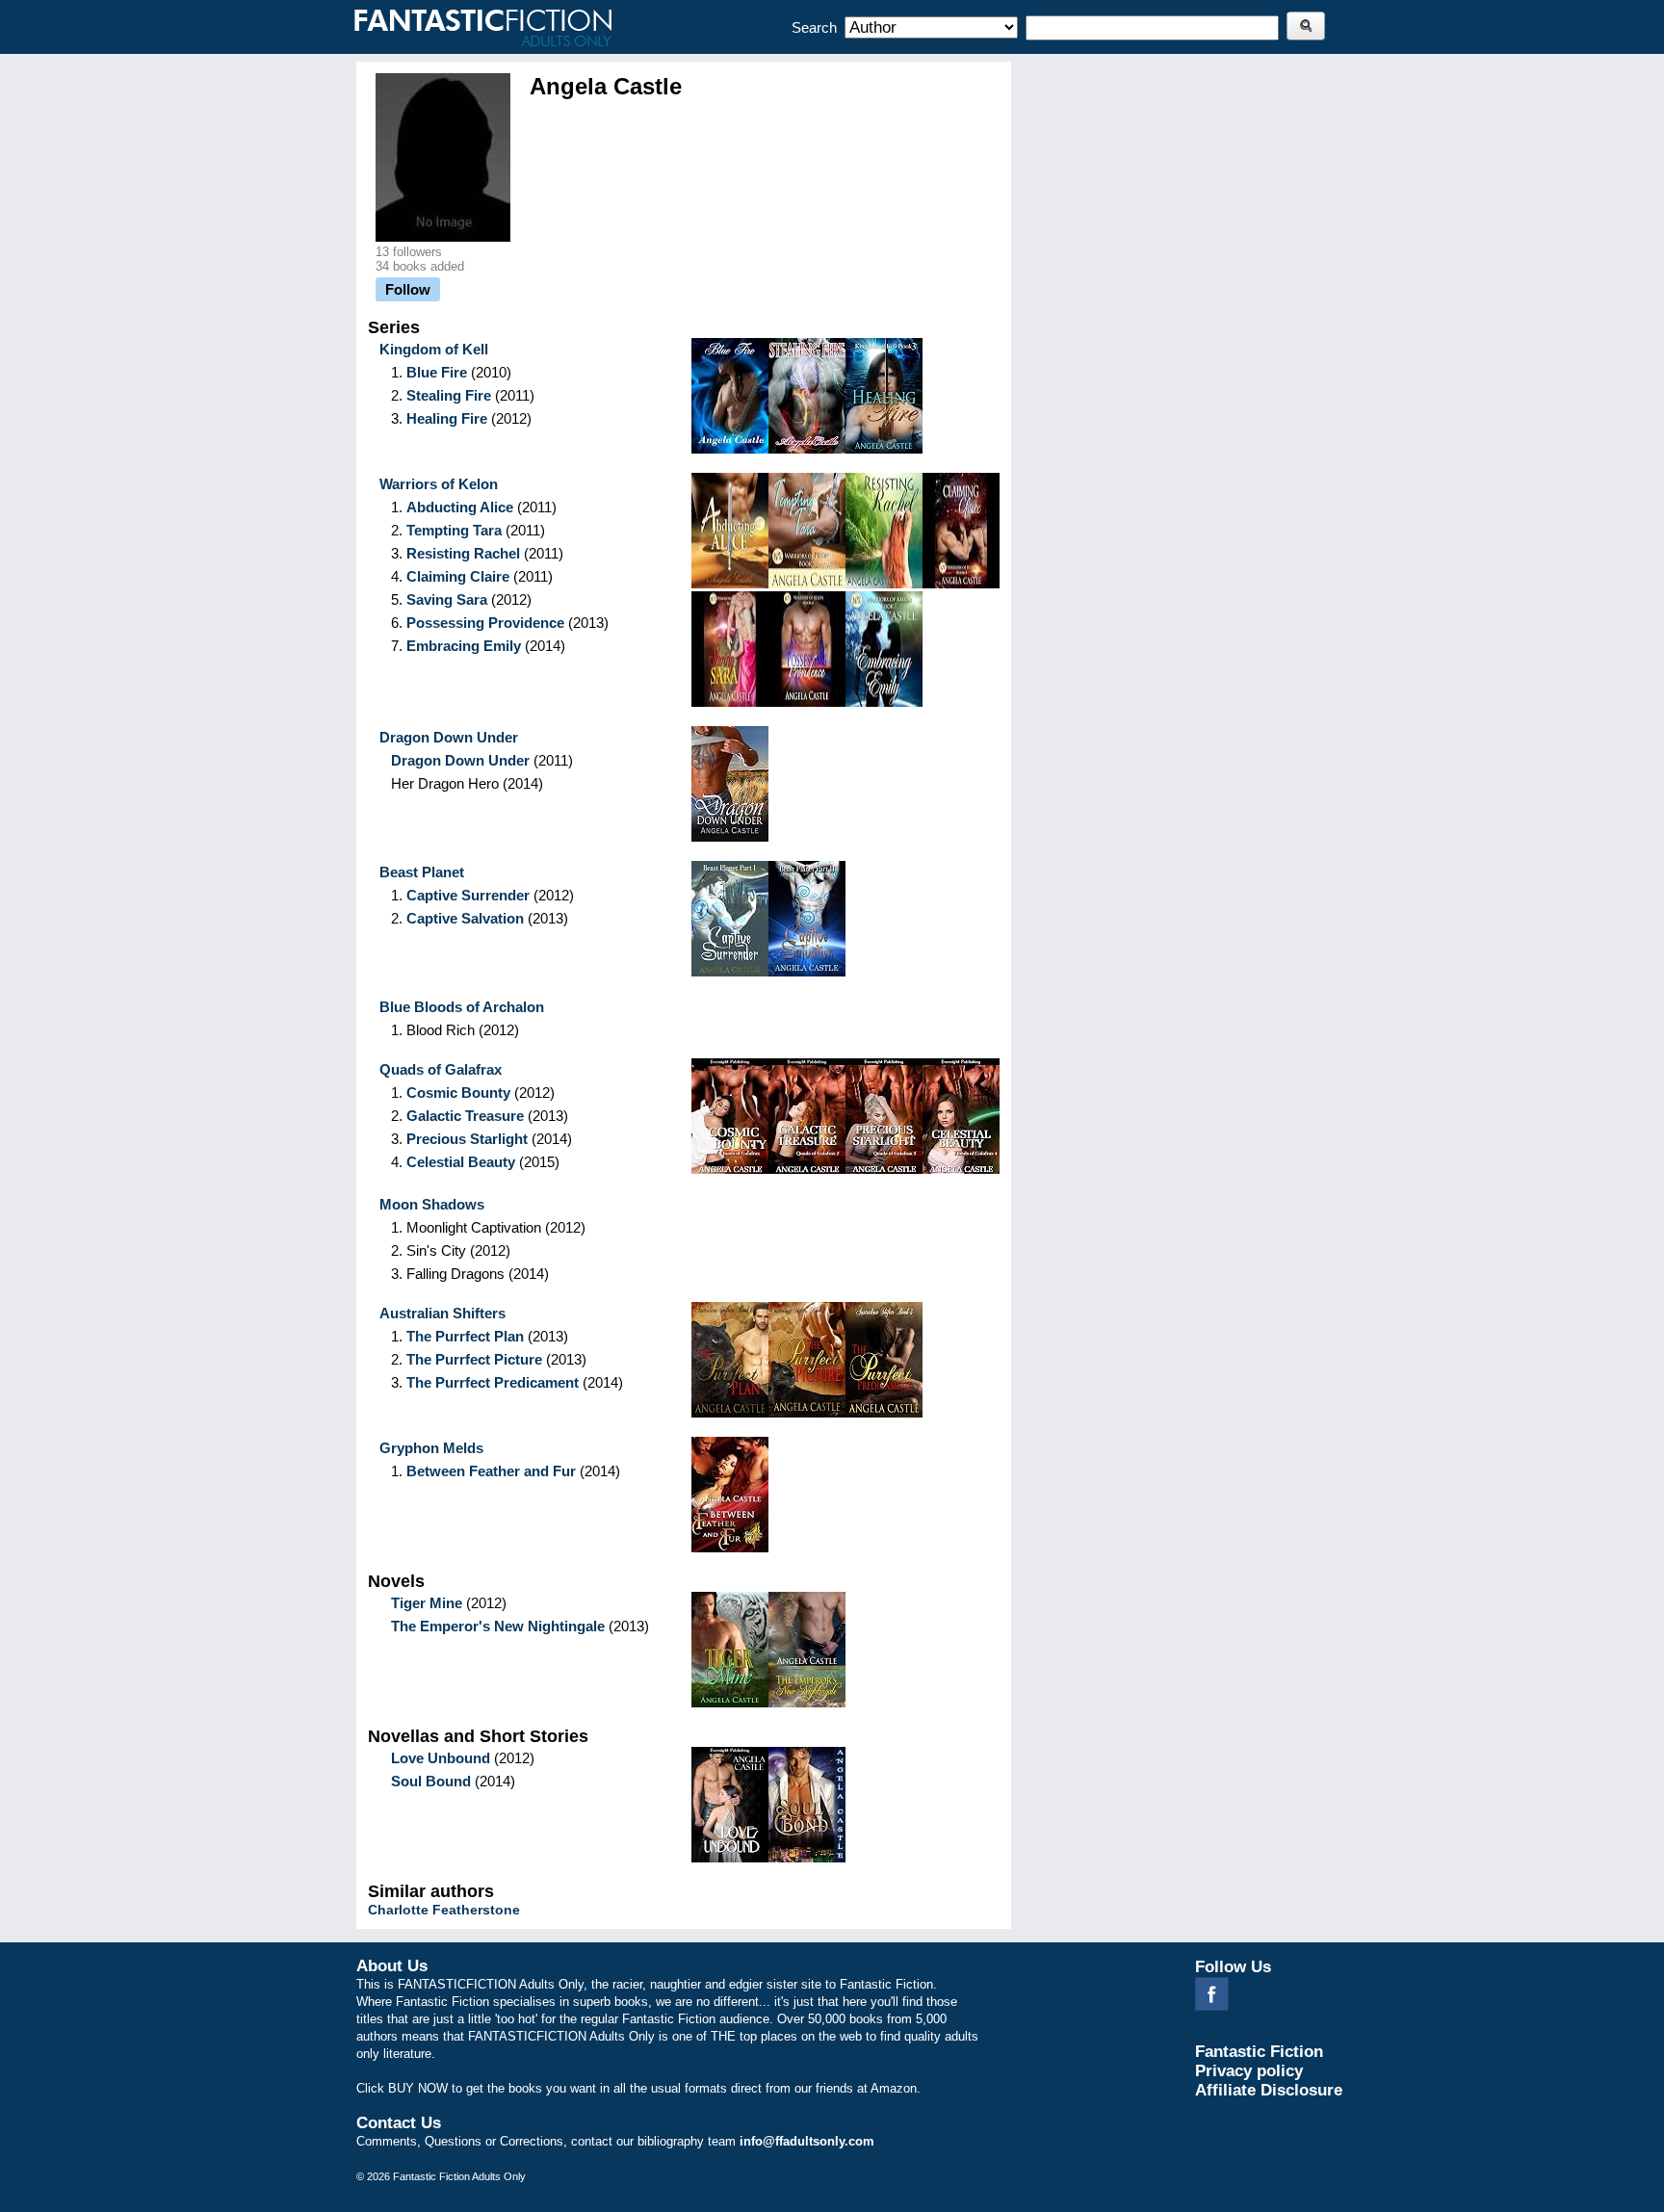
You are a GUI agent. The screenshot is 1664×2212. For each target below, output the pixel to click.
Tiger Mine (427, 1603)
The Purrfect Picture (474, 1359)
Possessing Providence (485, 623)
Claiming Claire (458, 576)
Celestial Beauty (461, 1162)
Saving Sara (447, 599)
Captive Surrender (468, 895)
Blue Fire (437, 372)
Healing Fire (447, 418)
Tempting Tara (454, 530)
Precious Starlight (467, 1139)
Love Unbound (441, 1758)
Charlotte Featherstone (444, 1910)
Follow (408, 289)
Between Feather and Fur (491, 1471)
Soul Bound (431, 1781)
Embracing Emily (464, 646)
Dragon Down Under (460, 760)
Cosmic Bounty (458, 1093)
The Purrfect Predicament (493, 1382)
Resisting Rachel (463, 553)
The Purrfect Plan (465, 1336)
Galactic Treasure (465, 1116)
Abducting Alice (460, 507)
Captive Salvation (465, 918)
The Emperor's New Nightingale (498, 1626)
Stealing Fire (449, 395)
